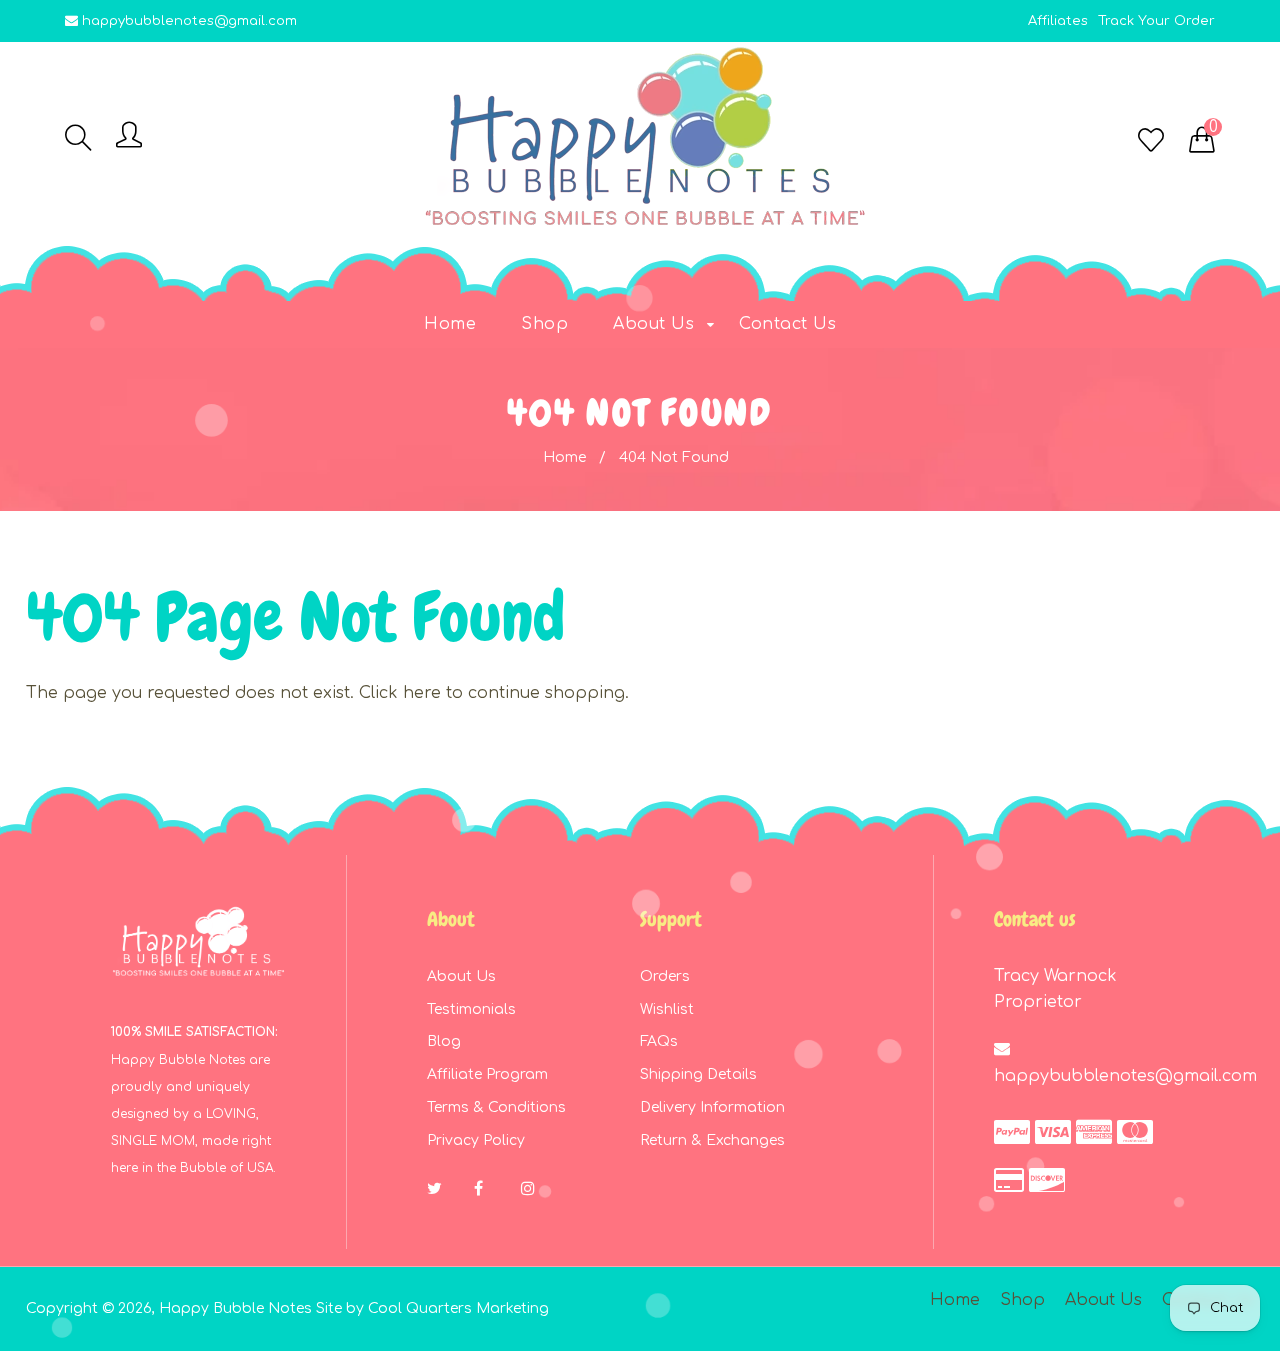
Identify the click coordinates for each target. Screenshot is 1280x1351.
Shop (1022, 1300)
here (422, 693)
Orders (665, 976)
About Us (461, 976)
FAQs (659, 1041)
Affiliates (1058, 21)
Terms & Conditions (496, 1107)
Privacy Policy (476, 1140)
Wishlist (667, 1009)
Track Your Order (1156, 21)
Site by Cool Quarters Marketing (432, 1308)
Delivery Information (712, 1107)
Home (564, 457)
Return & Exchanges (712, 1140)
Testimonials (471, 1009)
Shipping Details (698, 1074)
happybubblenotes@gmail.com (189, 21)
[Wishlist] (1151, 141)
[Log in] (129, 136)
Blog (444, 1041)
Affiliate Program (487, 1074)
